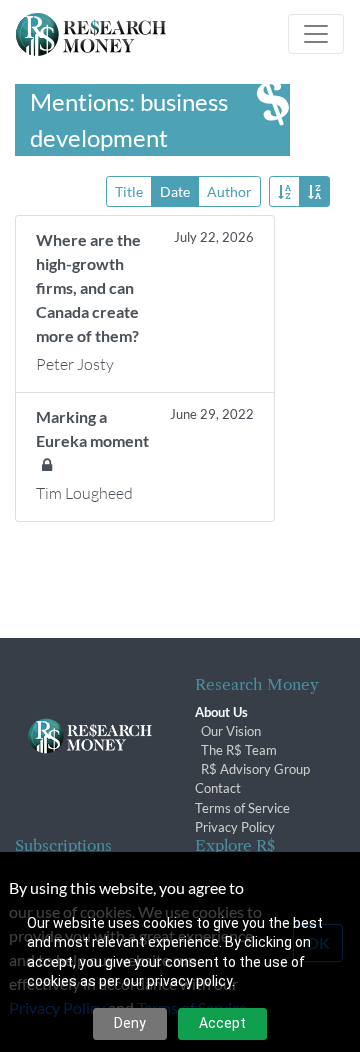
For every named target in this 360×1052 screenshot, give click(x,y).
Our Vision (231, 731)
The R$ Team (239, 750)
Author (229, 191)
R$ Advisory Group (255, 769)
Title (129, 191)
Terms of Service (242, 808)
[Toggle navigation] (316, 34)
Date (175, 191)
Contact (218, 788)
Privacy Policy (235, 827)
